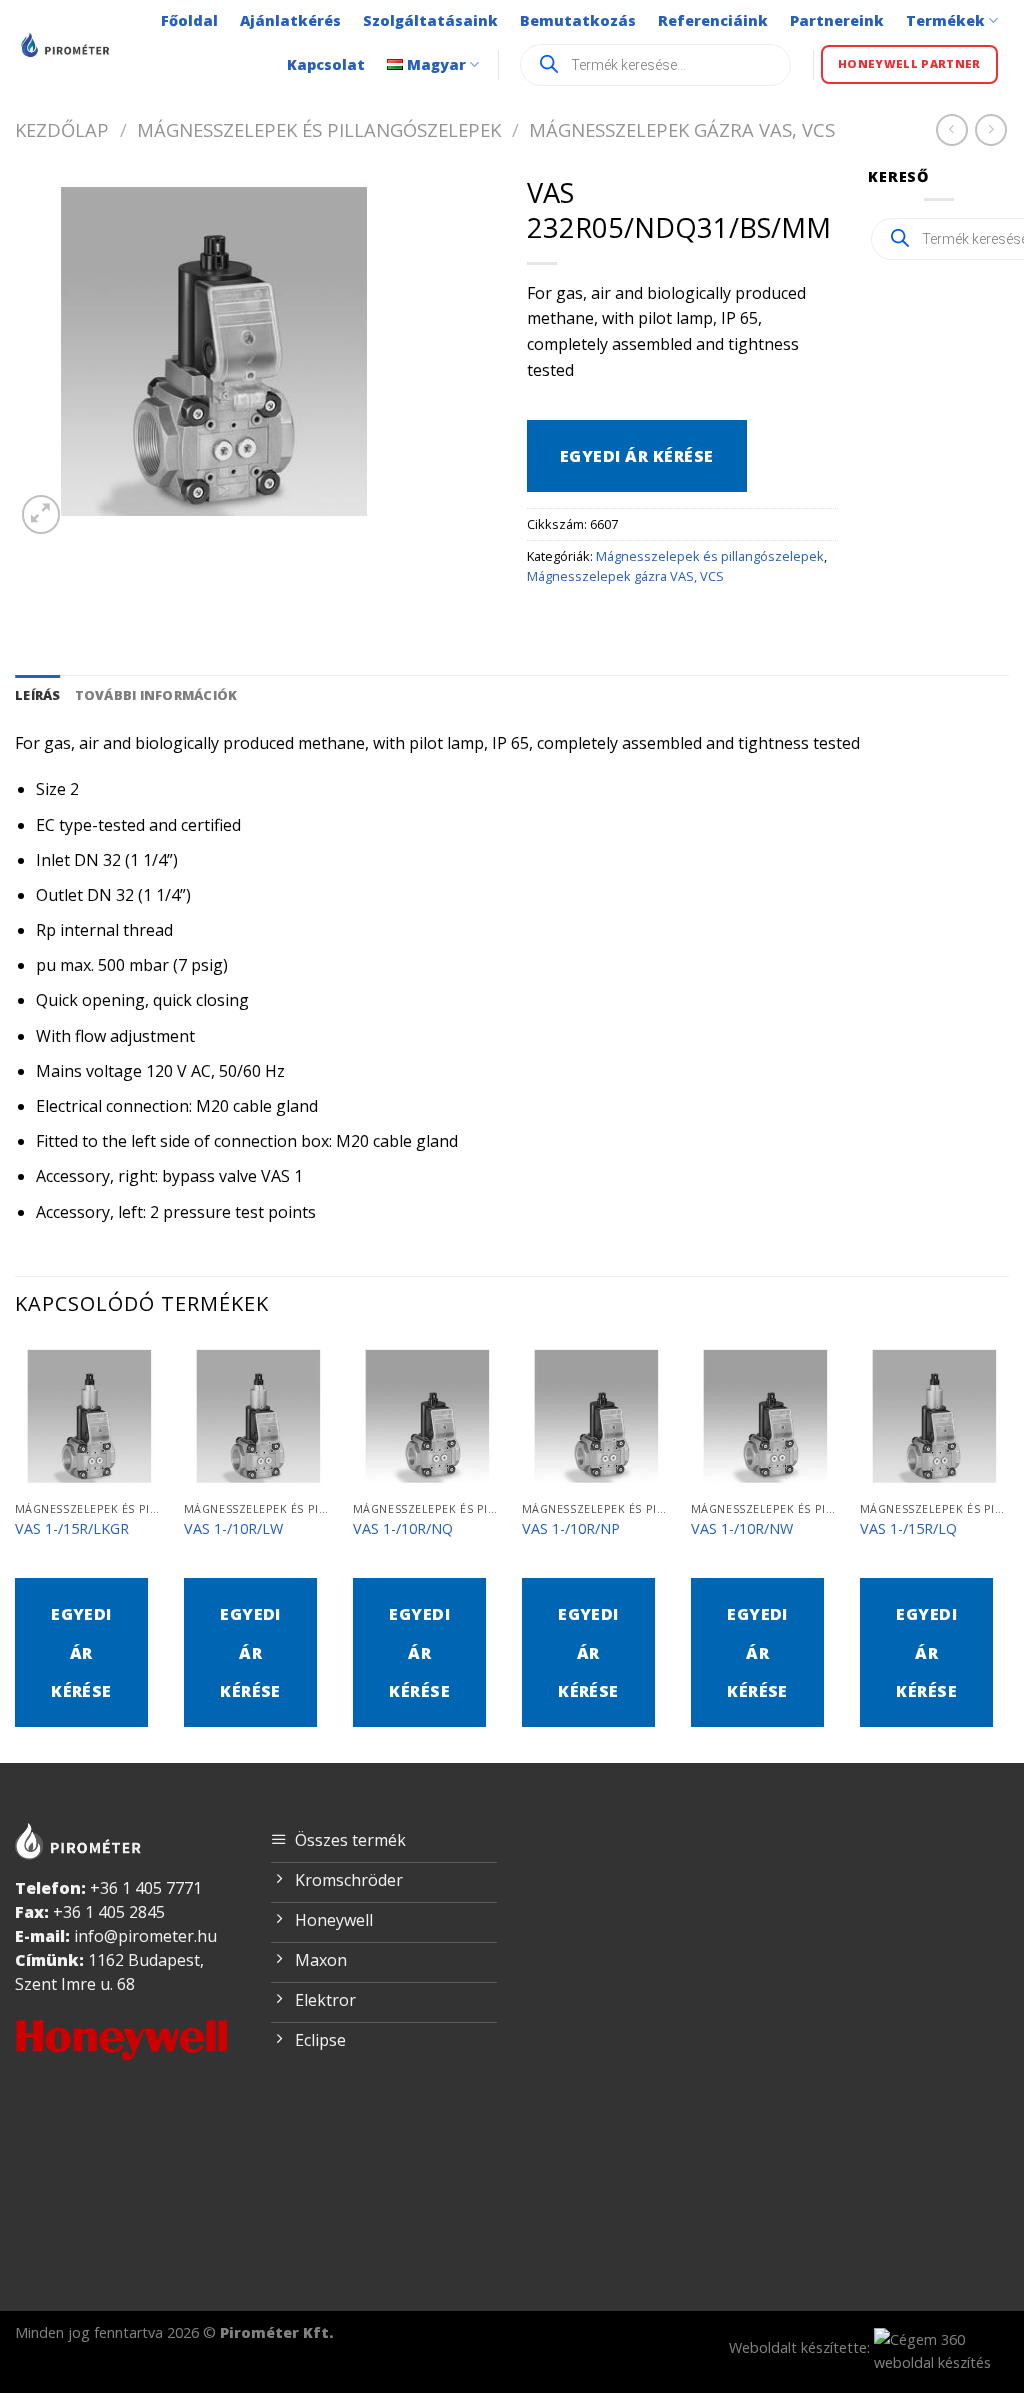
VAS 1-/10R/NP (571, 1529)
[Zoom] (41, 514)
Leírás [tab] (38, 695)
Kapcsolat (326, 64)
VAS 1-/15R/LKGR (72, 1529)
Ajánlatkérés (290, 20)
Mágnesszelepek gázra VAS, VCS (682, 129)
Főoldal (189, 20)
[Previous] (16, 1550)
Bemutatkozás (578, 20)
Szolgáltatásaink (430, 20)
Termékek (945, 20)
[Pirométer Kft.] (66, 45)
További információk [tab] (156, 695)
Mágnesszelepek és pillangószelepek (319, 129)
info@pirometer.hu (145, 1936)
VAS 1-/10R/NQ (403, 1529)
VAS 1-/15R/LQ (908, 1529)
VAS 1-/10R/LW (233, 1529)
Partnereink (837, 20)
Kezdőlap (62, 129)
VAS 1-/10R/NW (742, 1529)
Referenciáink (713, 20)
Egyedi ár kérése (637, 456)
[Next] (1008, 1550)
